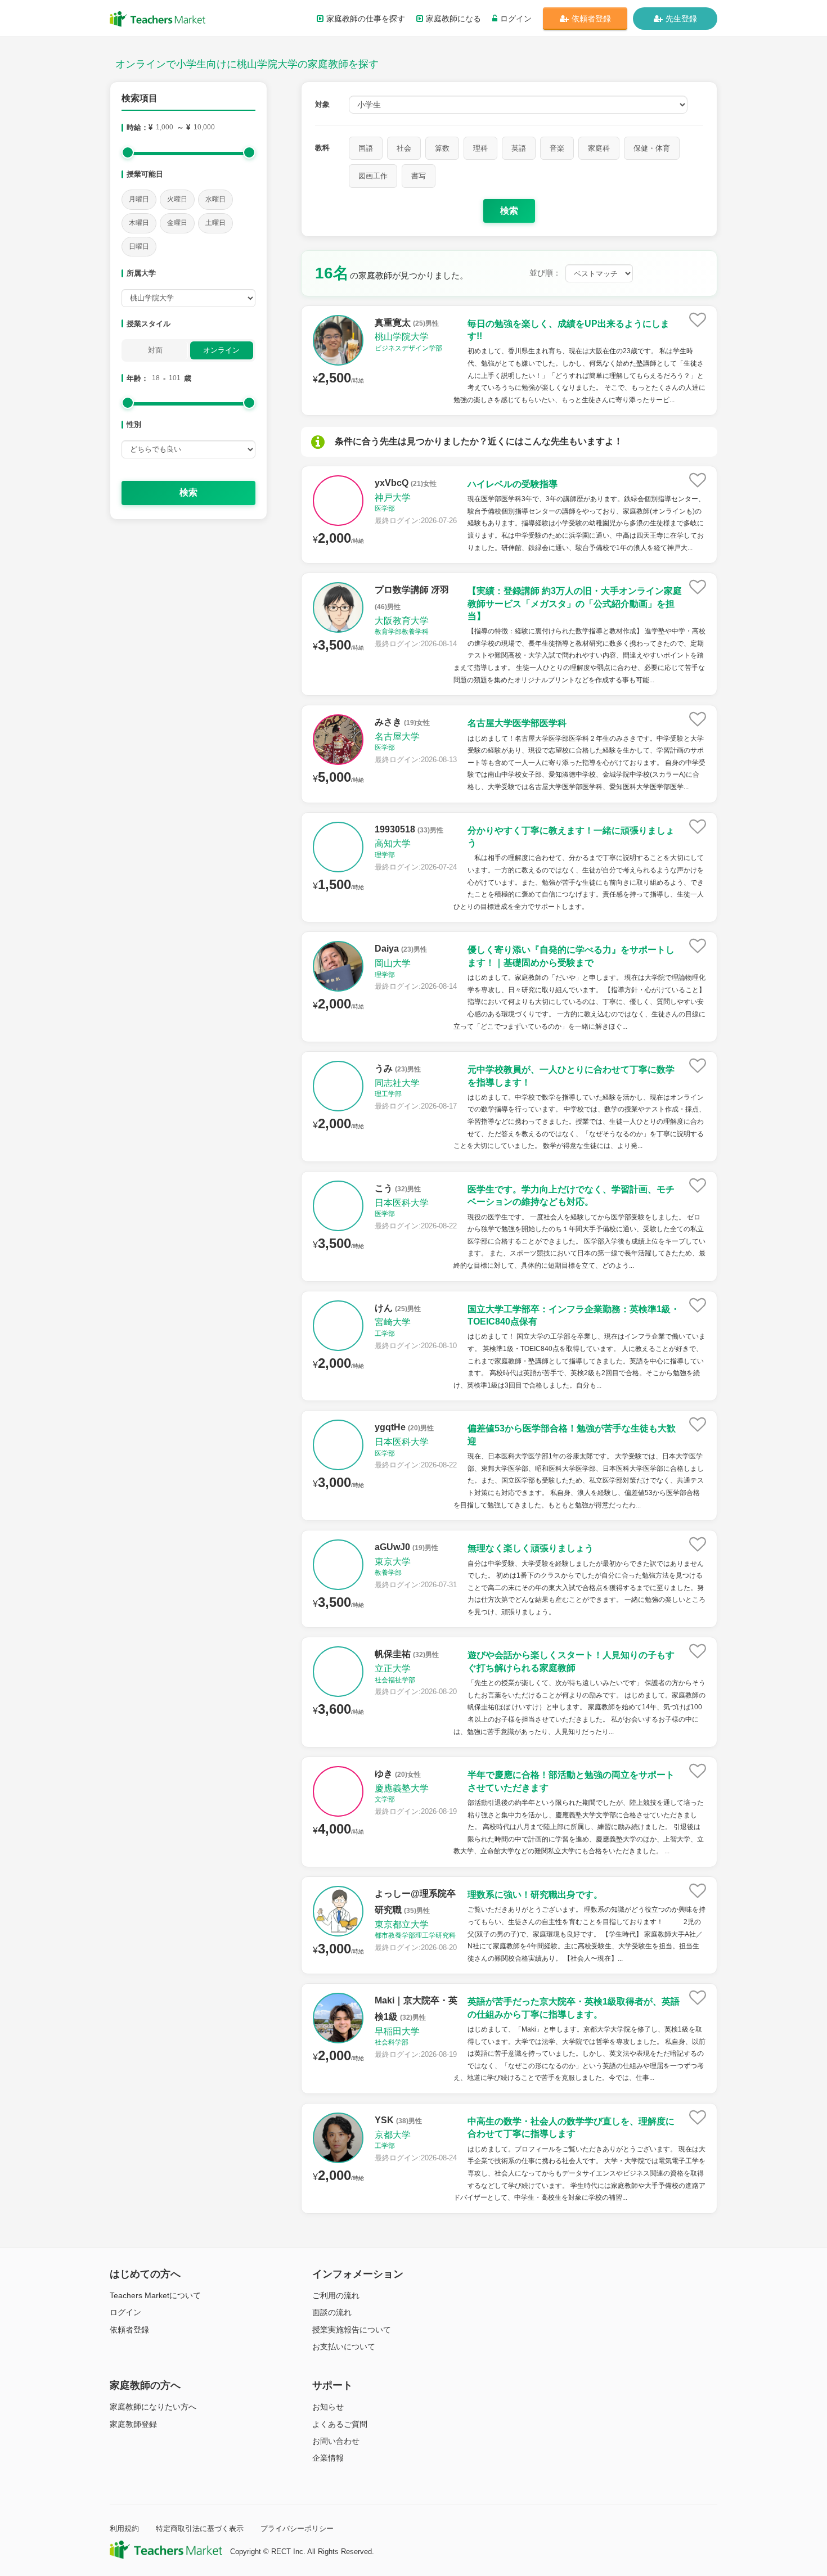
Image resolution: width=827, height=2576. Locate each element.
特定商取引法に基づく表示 (200, 2528)
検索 (188, 492)
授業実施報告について (352, 2330)
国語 (366, 148)
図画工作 (373, 176)
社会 (404, 148)
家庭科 (599, 148)
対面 (155, 350)
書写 (419, 176)
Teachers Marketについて (155, 2295)
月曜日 (139, 199)
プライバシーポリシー (297, 2528)
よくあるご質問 (340, 2424)
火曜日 (177, 199)
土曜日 (215, 223)
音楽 (557, 148)
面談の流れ (332, 2312)
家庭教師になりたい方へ (153, 2407)
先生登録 (681, 19)
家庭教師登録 (133, 2424)
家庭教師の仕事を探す (366, 19)
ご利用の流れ (336, 2295)
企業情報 (328, 2458)
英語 (519, 148)
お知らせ (328, 2407)
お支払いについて (344, 2347)
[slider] (128, 152)
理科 (480, 148)
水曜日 (215, 199)
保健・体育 (652, 148)
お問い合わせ (336, 2441)
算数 (442, 148)
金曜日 (177, 223)
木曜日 (139, 223)
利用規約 (124, 2528)
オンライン (221, 350)
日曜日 (139, 246)
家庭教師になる (453, 19)
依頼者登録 (591, 19)
